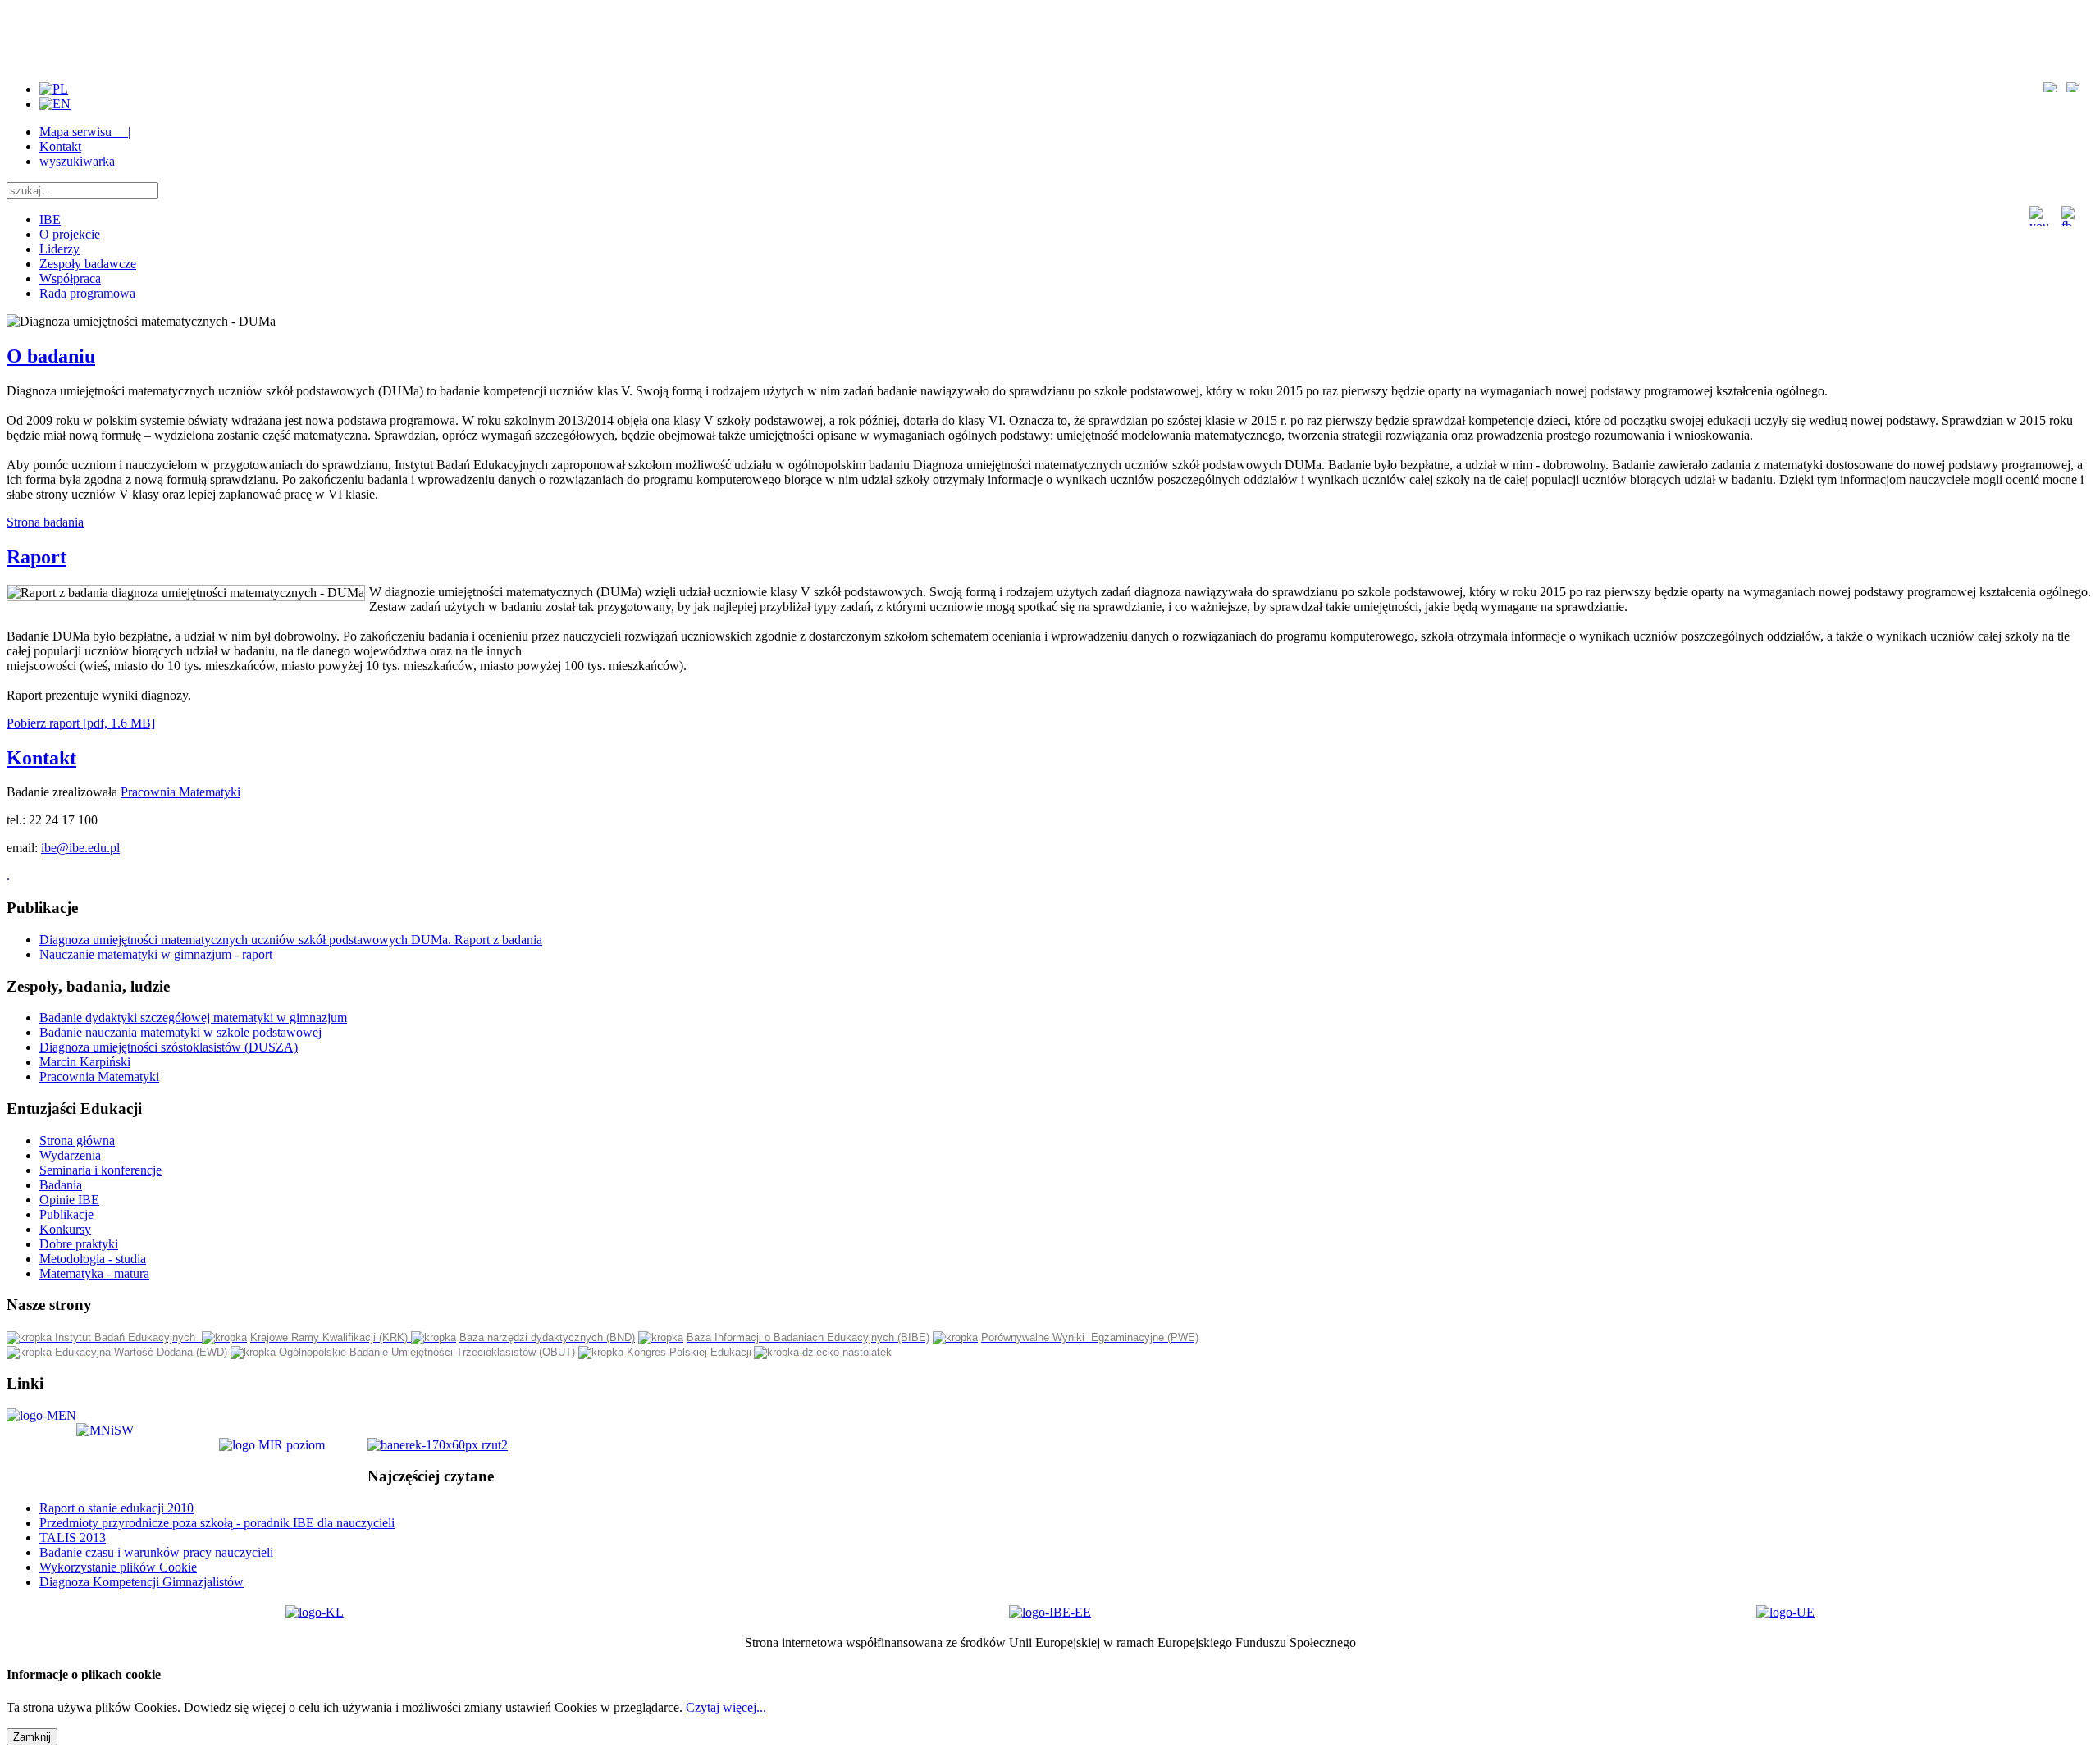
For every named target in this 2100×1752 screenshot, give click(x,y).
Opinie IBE (69, 1200)
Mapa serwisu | (85, 132)
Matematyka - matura (94, 1273)
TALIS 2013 (73, 1538)
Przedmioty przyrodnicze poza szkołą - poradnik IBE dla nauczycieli (217, 1523)
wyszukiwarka (77, 161)
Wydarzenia (70, 1155)
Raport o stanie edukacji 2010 (116, 1508)
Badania (61, 1185)
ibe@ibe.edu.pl (80, 848)
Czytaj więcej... (726, 1707)
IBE (50, 219)
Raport (37, 557)
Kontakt (60, 146)
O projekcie (70, 234)
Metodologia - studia (93, 1259)
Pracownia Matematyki (180, 792)
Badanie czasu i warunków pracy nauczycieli (156, 1552)
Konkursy (65, 1229)
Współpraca (70, 278)
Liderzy (59, 249)
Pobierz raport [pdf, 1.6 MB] (81, 723)
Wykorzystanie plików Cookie (118, 1567)
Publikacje (66, 1214)
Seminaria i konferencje (100, 1170)
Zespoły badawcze (88, 264)
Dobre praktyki (79, 1244)
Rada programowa (87, 293)
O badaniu (51, 356)
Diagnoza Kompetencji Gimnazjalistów (142, 1582)
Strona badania (45, 522)
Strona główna (77, 1141)
